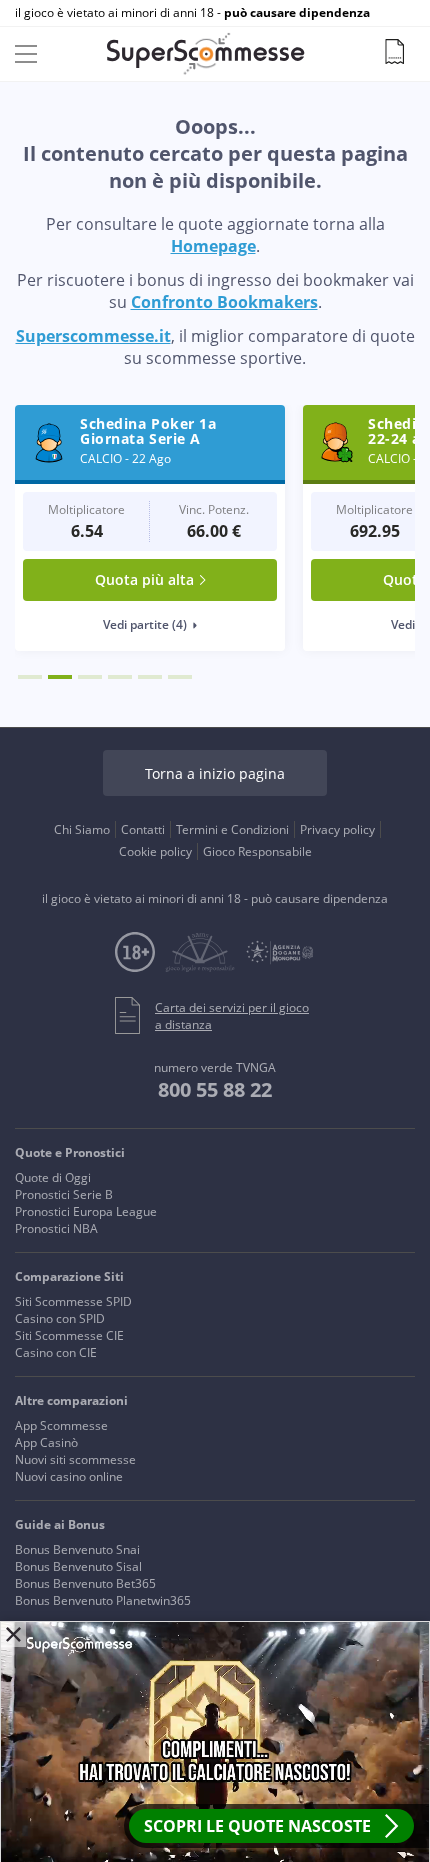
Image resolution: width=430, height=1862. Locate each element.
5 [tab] (150, 677)
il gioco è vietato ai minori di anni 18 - (192, 13)
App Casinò (46, 1442)
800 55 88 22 (215, 1089)
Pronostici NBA (56, 1228)
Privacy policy (337, 829)
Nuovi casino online (69, 1476)
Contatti (143, 829)
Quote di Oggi (53, 1177)
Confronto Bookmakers (224, 302)
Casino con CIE (56, 1352)
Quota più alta (144, 579)
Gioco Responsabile (257, 851)
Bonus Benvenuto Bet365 (85, 1583)
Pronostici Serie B (64, 1194)
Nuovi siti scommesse (75, 1459)
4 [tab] (120, 677)
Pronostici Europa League (86, 1211)
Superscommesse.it (93, 336)
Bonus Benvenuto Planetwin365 (103, 1600)
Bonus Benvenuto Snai (77, 1549)
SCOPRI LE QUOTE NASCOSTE (257, 1826)
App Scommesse (61, 1425)
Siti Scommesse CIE (69, 1335)
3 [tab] (90, 677)
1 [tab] (30, 677)
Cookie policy (155, 851)
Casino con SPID (60, 1318)
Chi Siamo (82, 829)
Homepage (213, 246)
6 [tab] (180, 677)
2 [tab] (60, 677)
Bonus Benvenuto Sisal (78, 1566)
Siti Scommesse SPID (73, 1301)
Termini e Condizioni (232, 829)
